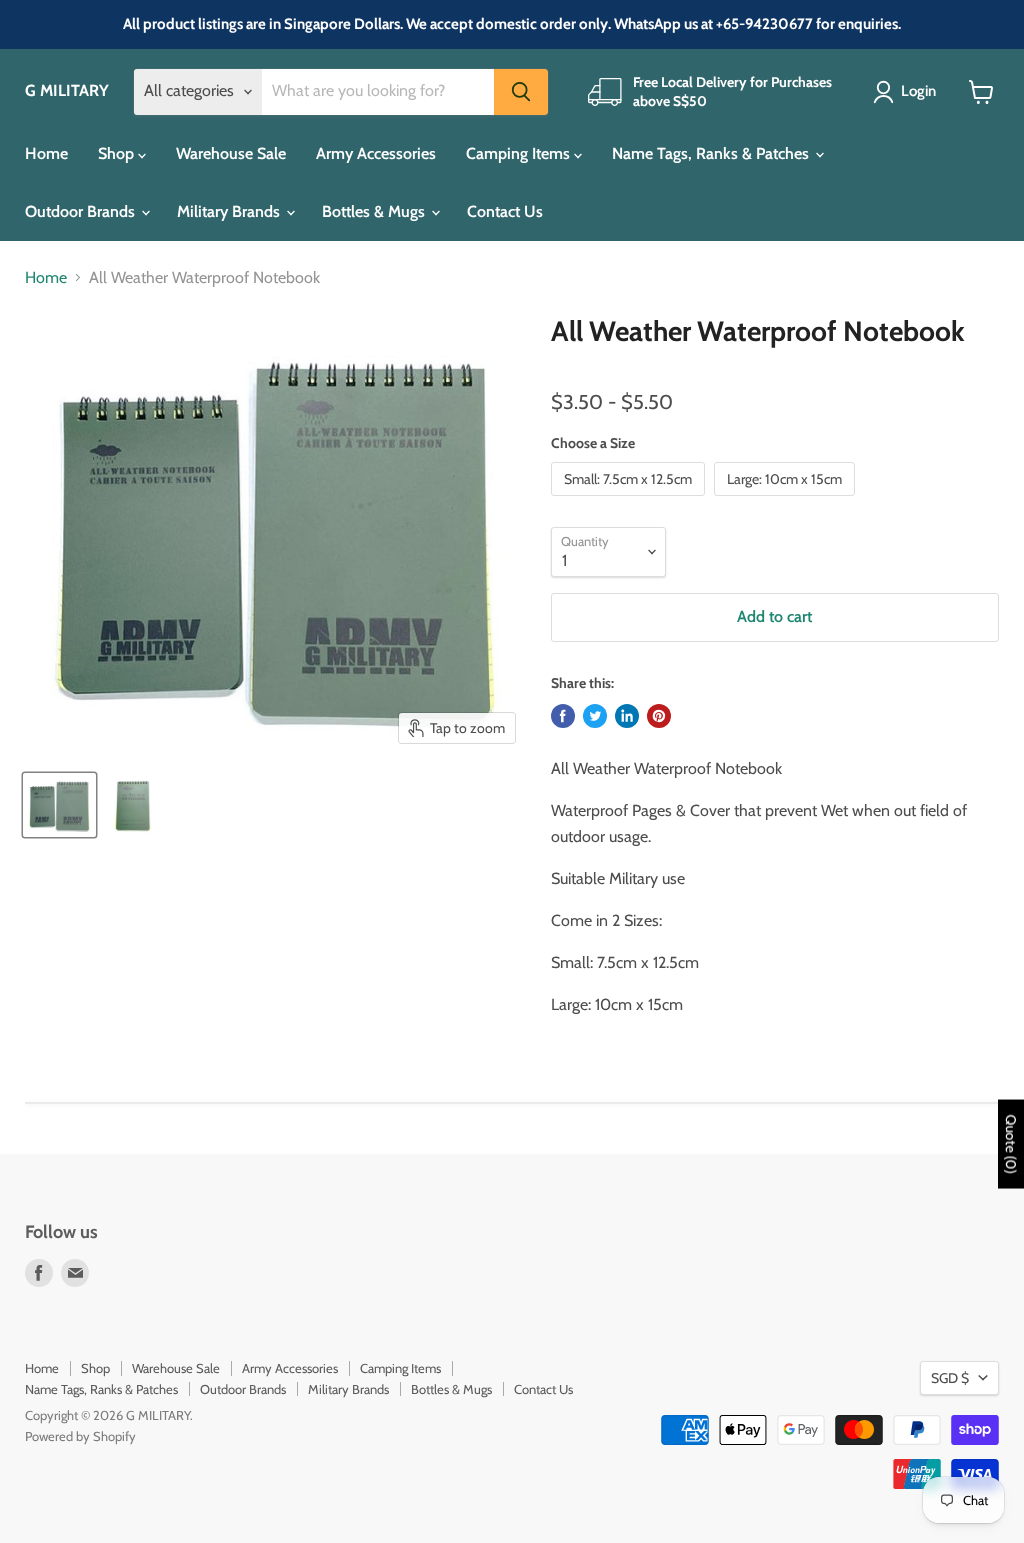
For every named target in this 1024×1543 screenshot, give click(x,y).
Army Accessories (376, 153)
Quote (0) (1011, 1144)
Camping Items (520, 153)
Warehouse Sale (231, 153)
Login (918, 91)
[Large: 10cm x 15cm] (787, 500)
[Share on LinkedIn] (627, 716)
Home (46, 153)
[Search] (521, 92)
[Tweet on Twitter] (595, 716)
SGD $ (950, 1378)
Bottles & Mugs (375, 211)
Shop (118, 153)
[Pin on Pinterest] (659, 716)
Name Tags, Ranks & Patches (712, 153)
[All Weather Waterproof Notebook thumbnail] (59, 805)
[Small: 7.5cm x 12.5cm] (630, 500)
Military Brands (230, 211)
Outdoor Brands (82, 211)
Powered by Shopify (80, 1436)
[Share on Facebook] (563, 716)
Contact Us (505, 211)
